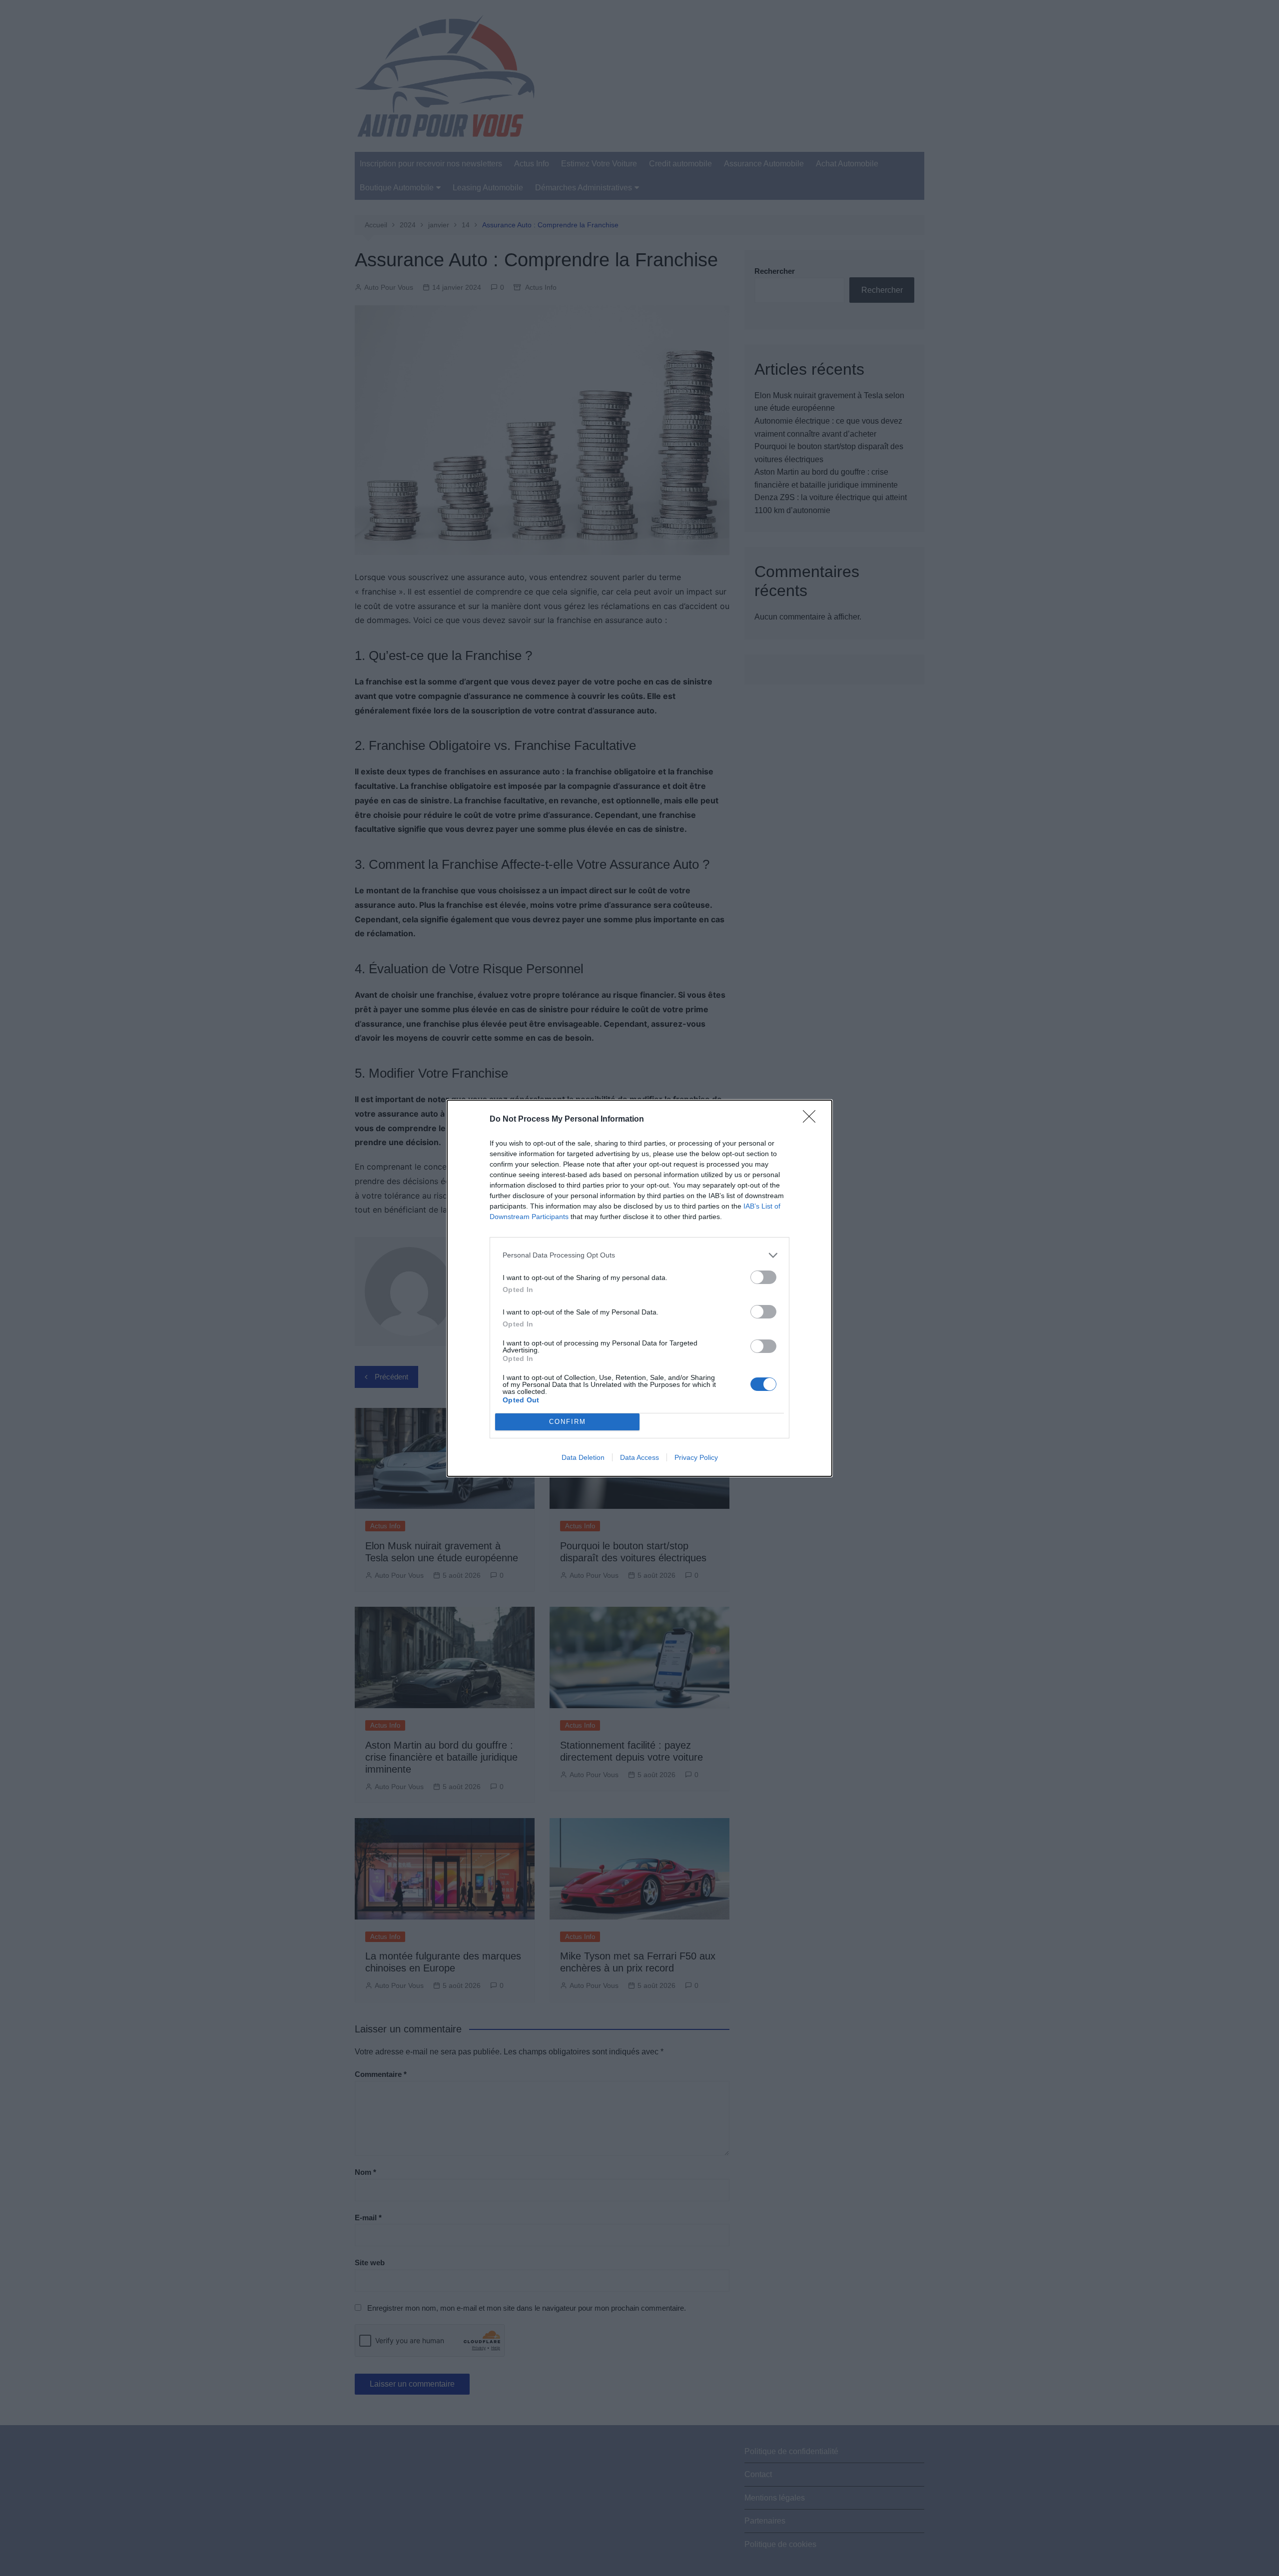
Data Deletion (583, 1457)
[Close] (812, 1120)
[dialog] (639, 1288)
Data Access (639, 1457)
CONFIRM (568, 1422)
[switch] (763, 1277)
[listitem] (639, 1255)
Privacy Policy (696, 1457)
